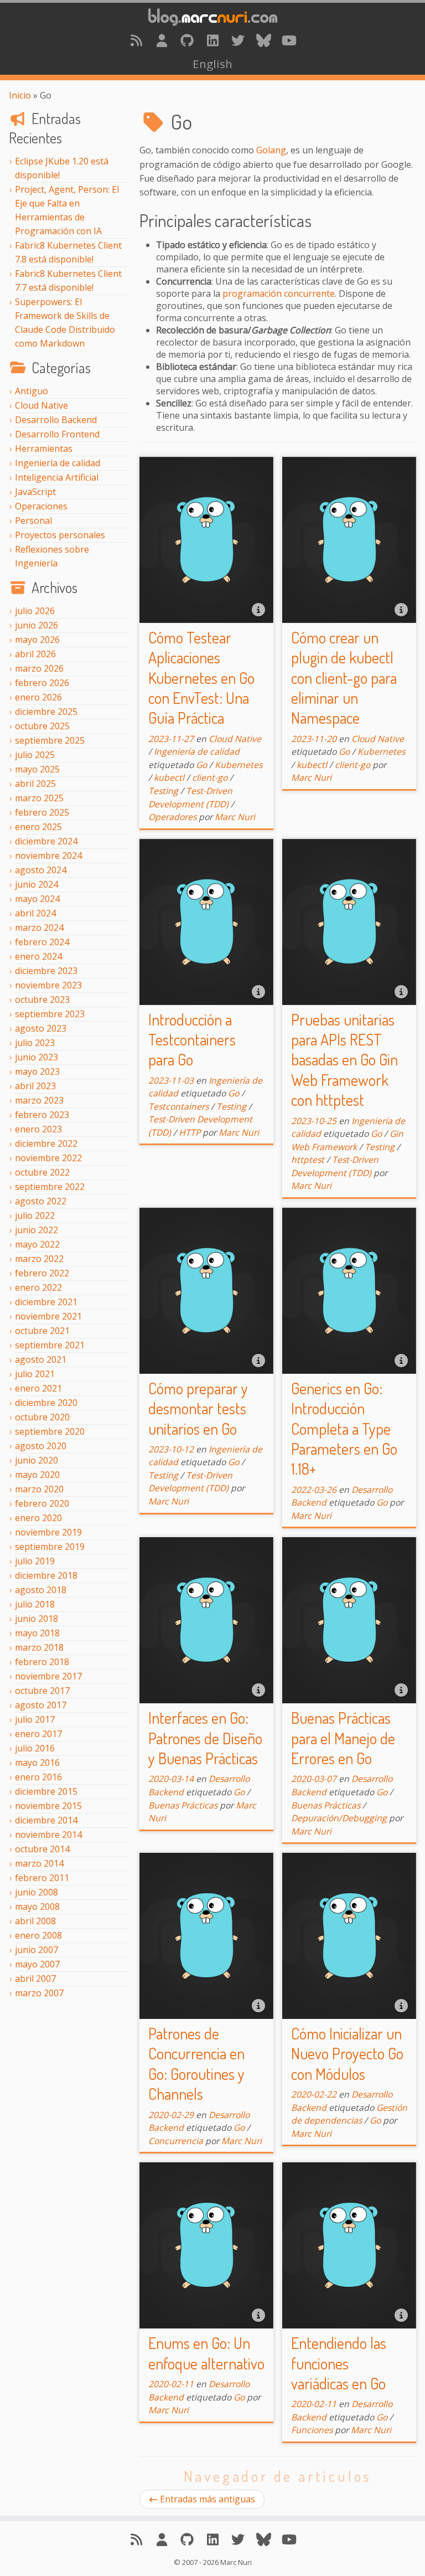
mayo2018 (37, 1633)
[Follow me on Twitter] (238, 40)
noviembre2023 (48, 985)
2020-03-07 (314, 1779)
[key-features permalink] (133, 215)
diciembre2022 (46, 1143)
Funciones (312, 2430)
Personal (33, 521)
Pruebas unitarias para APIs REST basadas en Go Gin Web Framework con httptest (344, 1060)
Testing (163, 791)
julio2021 (35, 1374)
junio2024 (37, 884)
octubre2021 (42, 1331)
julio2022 (35, 1215)
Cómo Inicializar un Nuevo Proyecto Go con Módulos (347, 2054)
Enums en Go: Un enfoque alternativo (206, 2353)
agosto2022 (41, 1201)
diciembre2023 (46, 971)
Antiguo (32, 391)
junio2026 (37, 625)
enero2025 (38, 827)
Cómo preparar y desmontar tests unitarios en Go (198, 1408)
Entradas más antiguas (208, 2499)
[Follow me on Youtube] (289, 40)
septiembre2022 (50, 1187)
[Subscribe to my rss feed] (136, 40)
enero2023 (38, 1129)
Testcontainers (178, 1106)
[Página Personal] (162, 40)
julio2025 (35, 755)
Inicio (20, 95)
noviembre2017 (48, 1676)
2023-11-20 (314, 739)
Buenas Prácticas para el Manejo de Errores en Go (343, 1738)
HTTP (190, 1132)
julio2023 (35, 1043)
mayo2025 (37, 769)
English (212, 64)
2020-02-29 (171, 2115)
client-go (210, 777)
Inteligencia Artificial (57, 477)
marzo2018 (39, 1647)
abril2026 (35, 654)
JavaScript (35, 492)
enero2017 (38, 1734)
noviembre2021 (48, 1316)
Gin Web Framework (347, 1140)
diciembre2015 (46, 1791)
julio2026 (35, 611)
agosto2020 (41, 1446)
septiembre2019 (50, 1547)
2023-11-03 (171, 1080)
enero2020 (38, 1518)
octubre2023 (42, 1000)
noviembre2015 (48, 1806)
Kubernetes (239, 765)
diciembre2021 (46, 1302)
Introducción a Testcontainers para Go (192, 1040)
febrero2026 (42, 683)
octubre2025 (42, 726)
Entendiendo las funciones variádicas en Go (339, 2363)
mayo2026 (37, 640)
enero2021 (38, 1388)
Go (201, 765)
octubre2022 (42, 1172)
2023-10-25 (314, 1121)
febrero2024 (42, 942)
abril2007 (35, 1979)
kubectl (169, 777)
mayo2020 (37, 1475)
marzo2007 (39, 1993)
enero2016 (38, 1777)
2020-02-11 (171, 2384)
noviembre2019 (48, 1532)
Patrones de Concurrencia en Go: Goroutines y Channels (196, 2064)
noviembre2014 (48, 1835)
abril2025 (35, 784)
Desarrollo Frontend (57, 434)
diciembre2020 (46, 1403)
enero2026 (38, 697)
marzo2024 (39, 928)
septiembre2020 (50, 1431)
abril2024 (35, 913)
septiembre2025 (50, 740)
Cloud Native (42, 405)
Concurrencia (176, 2141)
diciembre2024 (46, 841)
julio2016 (35, 1748)
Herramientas (44, 449)
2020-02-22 (314, 2094)
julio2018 (35, 1604)
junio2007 (37, 1950)
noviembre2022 (48, 1158)
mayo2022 (37, 1244)
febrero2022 (42, 1273)
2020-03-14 (171, 1779)
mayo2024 (37, 899)
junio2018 (37, 1619)
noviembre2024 (48, 856)
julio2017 (35, 1719)
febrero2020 (42, 1503)
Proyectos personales (60, 535)
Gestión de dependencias (349, 2114)
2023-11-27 (171, 739)
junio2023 (37, 1057)
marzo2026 (39, 668)
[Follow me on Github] (187, 40)
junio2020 (37, 1460)
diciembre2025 (46, 712)
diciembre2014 (46, 1820)
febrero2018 (42, 1662)
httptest (308, 1160)
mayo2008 (37, 1907)
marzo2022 (39, 1259)
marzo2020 (39, 1489)
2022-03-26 (314, 1490)
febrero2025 (42, 812)
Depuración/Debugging (339, 1818)
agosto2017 (41, 1705)
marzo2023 (39, 1100)
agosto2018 (41, 1590)
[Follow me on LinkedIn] (212, 40)
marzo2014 (39, 1863)
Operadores (172, 817)
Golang (271, 150)
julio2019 (35, 1561)
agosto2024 (41, 870)
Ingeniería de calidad (58, 463)
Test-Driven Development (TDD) (190, 797)
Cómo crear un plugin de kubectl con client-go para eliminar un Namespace (344, 678)
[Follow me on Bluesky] (263, 40)
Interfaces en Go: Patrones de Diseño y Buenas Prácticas (205, 1738)
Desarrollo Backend (56, 420)
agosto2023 (41, 1028)
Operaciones (41, 506)
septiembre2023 (50, 1014)
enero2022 (38, 1287)
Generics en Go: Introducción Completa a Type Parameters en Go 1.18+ (344, 1429)
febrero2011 (42, 1878)
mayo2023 (37, 1071)
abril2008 (35, 1921)
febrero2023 (42, 1115)
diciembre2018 (46, 1575)
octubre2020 (42, 1417)
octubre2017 (42, 1691)
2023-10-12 (171, 1449)
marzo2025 (39, 798)
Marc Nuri (235, 817)
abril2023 (35, 1086)
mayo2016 (37, 1763)
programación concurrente (279, 293)
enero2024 (38, 956)
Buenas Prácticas (183, 1805)
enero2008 (38, 1935)
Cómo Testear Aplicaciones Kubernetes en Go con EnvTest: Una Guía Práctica (201, 678)
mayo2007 (37, 1964)
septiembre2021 (50, 1345)
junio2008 (37, 1892)
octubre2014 (42, 1849)
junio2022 (37, 1230)
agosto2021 (41, 1359)
